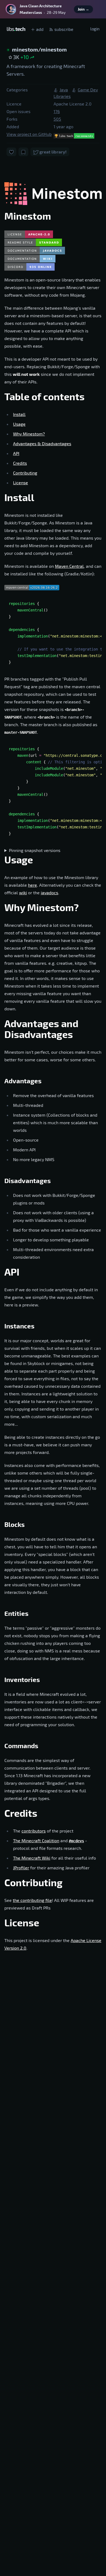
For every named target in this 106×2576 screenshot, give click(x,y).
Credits (20, 463)
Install (19, 414)
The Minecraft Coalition (36, 1840)
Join (83, 9)
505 (57, 119)
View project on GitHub (29, 134)
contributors (34, 1831)
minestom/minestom (39, 49)
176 (57, 111)
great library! (53, 152)
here (32, 885)
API (16, 453)
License (21, 483)
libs (16, 29)
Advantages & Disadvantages (42, 443)
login (95, 29)
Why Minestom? (29, 434)
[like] (11, 152)
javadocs (49, 893)
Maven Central (69, 566)
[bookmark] (23, 152)
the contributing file (32, 1900)
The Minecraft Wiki (32, 1858)
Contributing (25, 473)
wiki (23, 893)
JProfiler (21, 1868)
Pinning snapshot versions (35, 850)
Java (64, 90)
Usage (19, 424)
